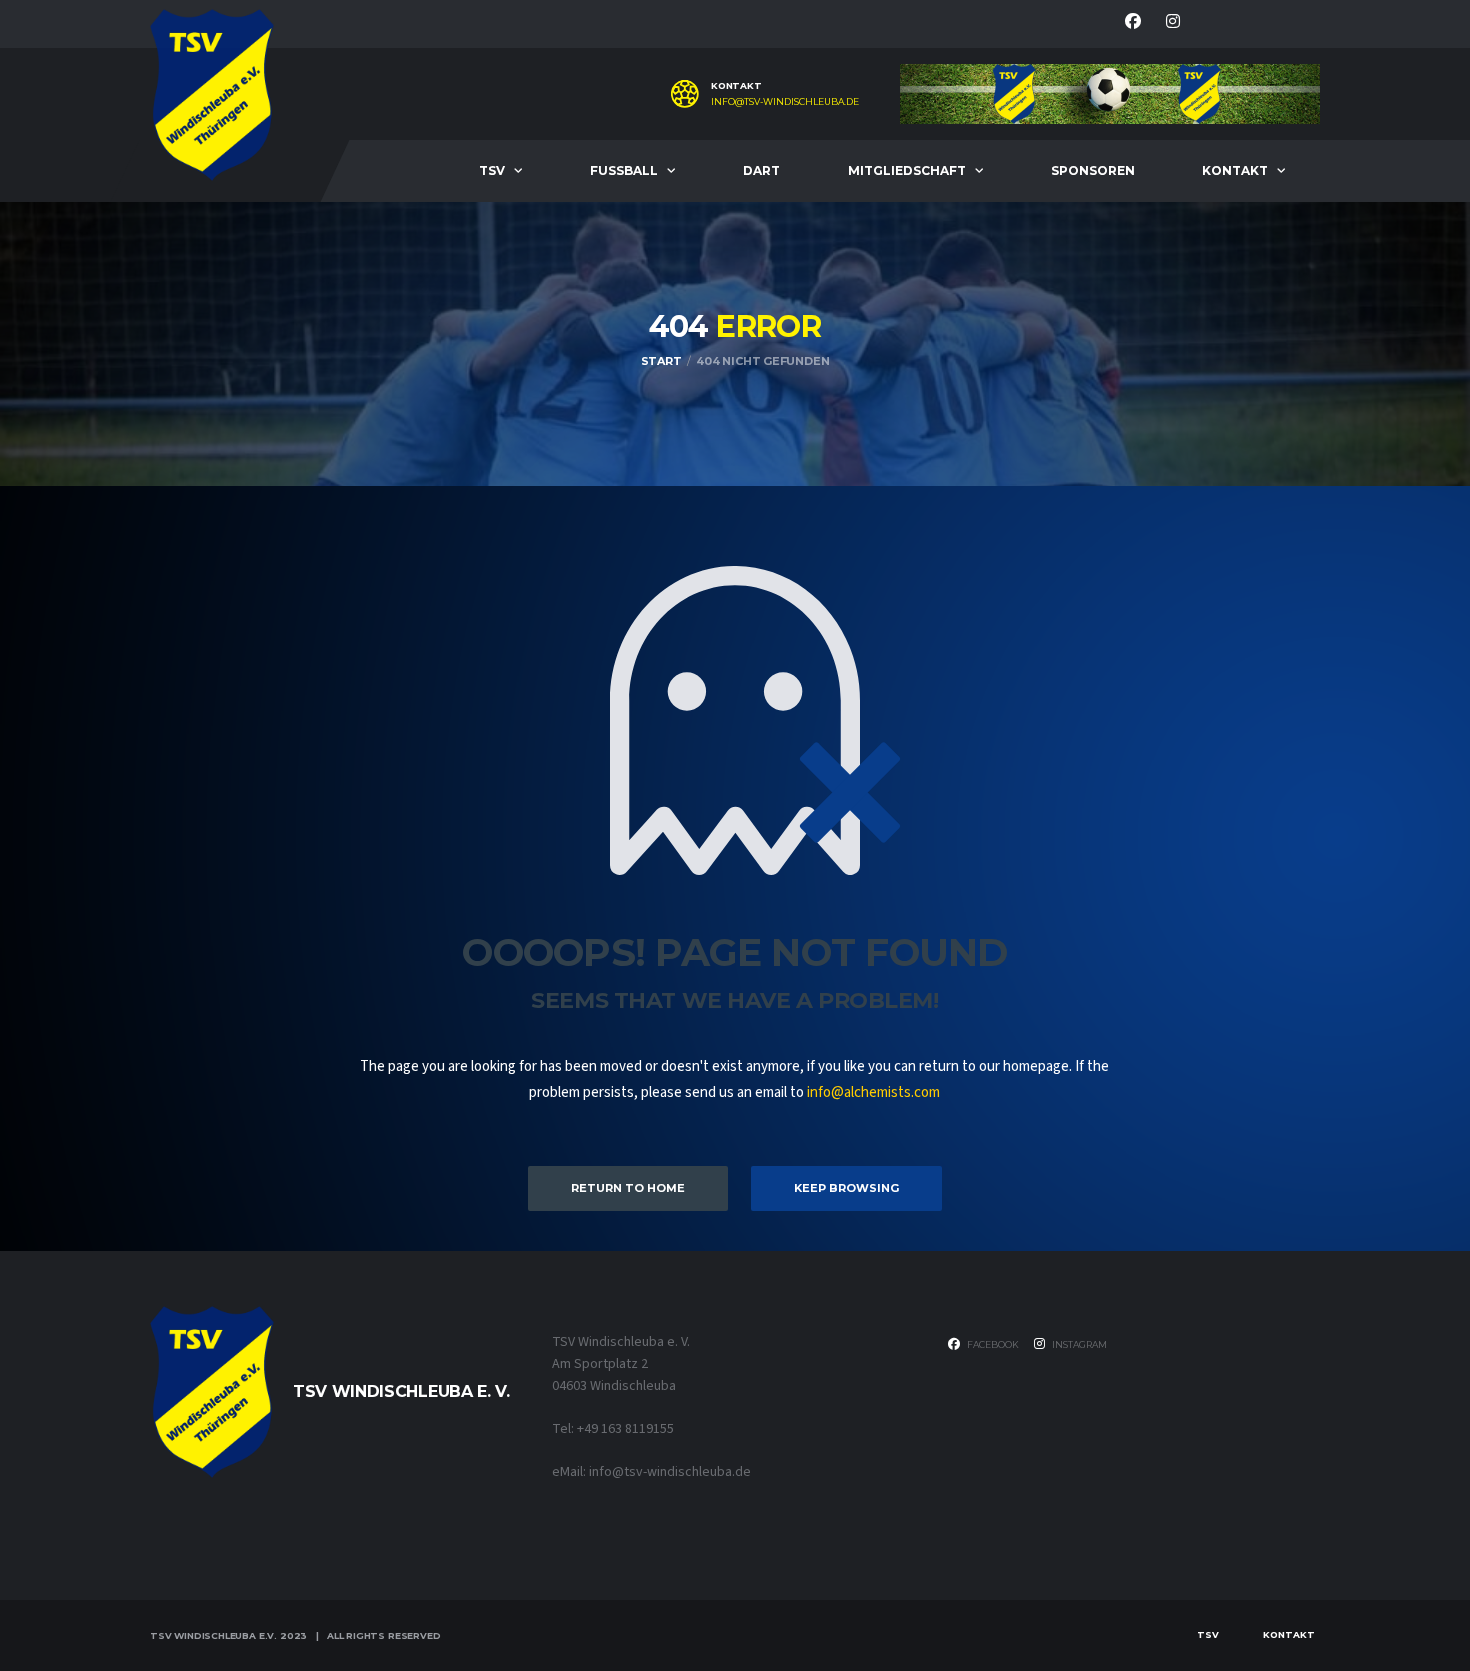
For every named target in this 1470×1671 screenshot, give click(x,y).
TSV (492, 170)
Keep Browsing (846, 1188)
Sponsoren (1093, 170)
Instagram (1078, 1344)
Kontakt (1235, 170)
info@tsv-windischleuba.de (785, 102)
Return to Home (628, 1188)
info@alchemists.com (873, 1092)
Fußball (624, 170)
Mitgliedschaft (907, 170)
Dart (761, 170)
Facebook (992, 1344)
